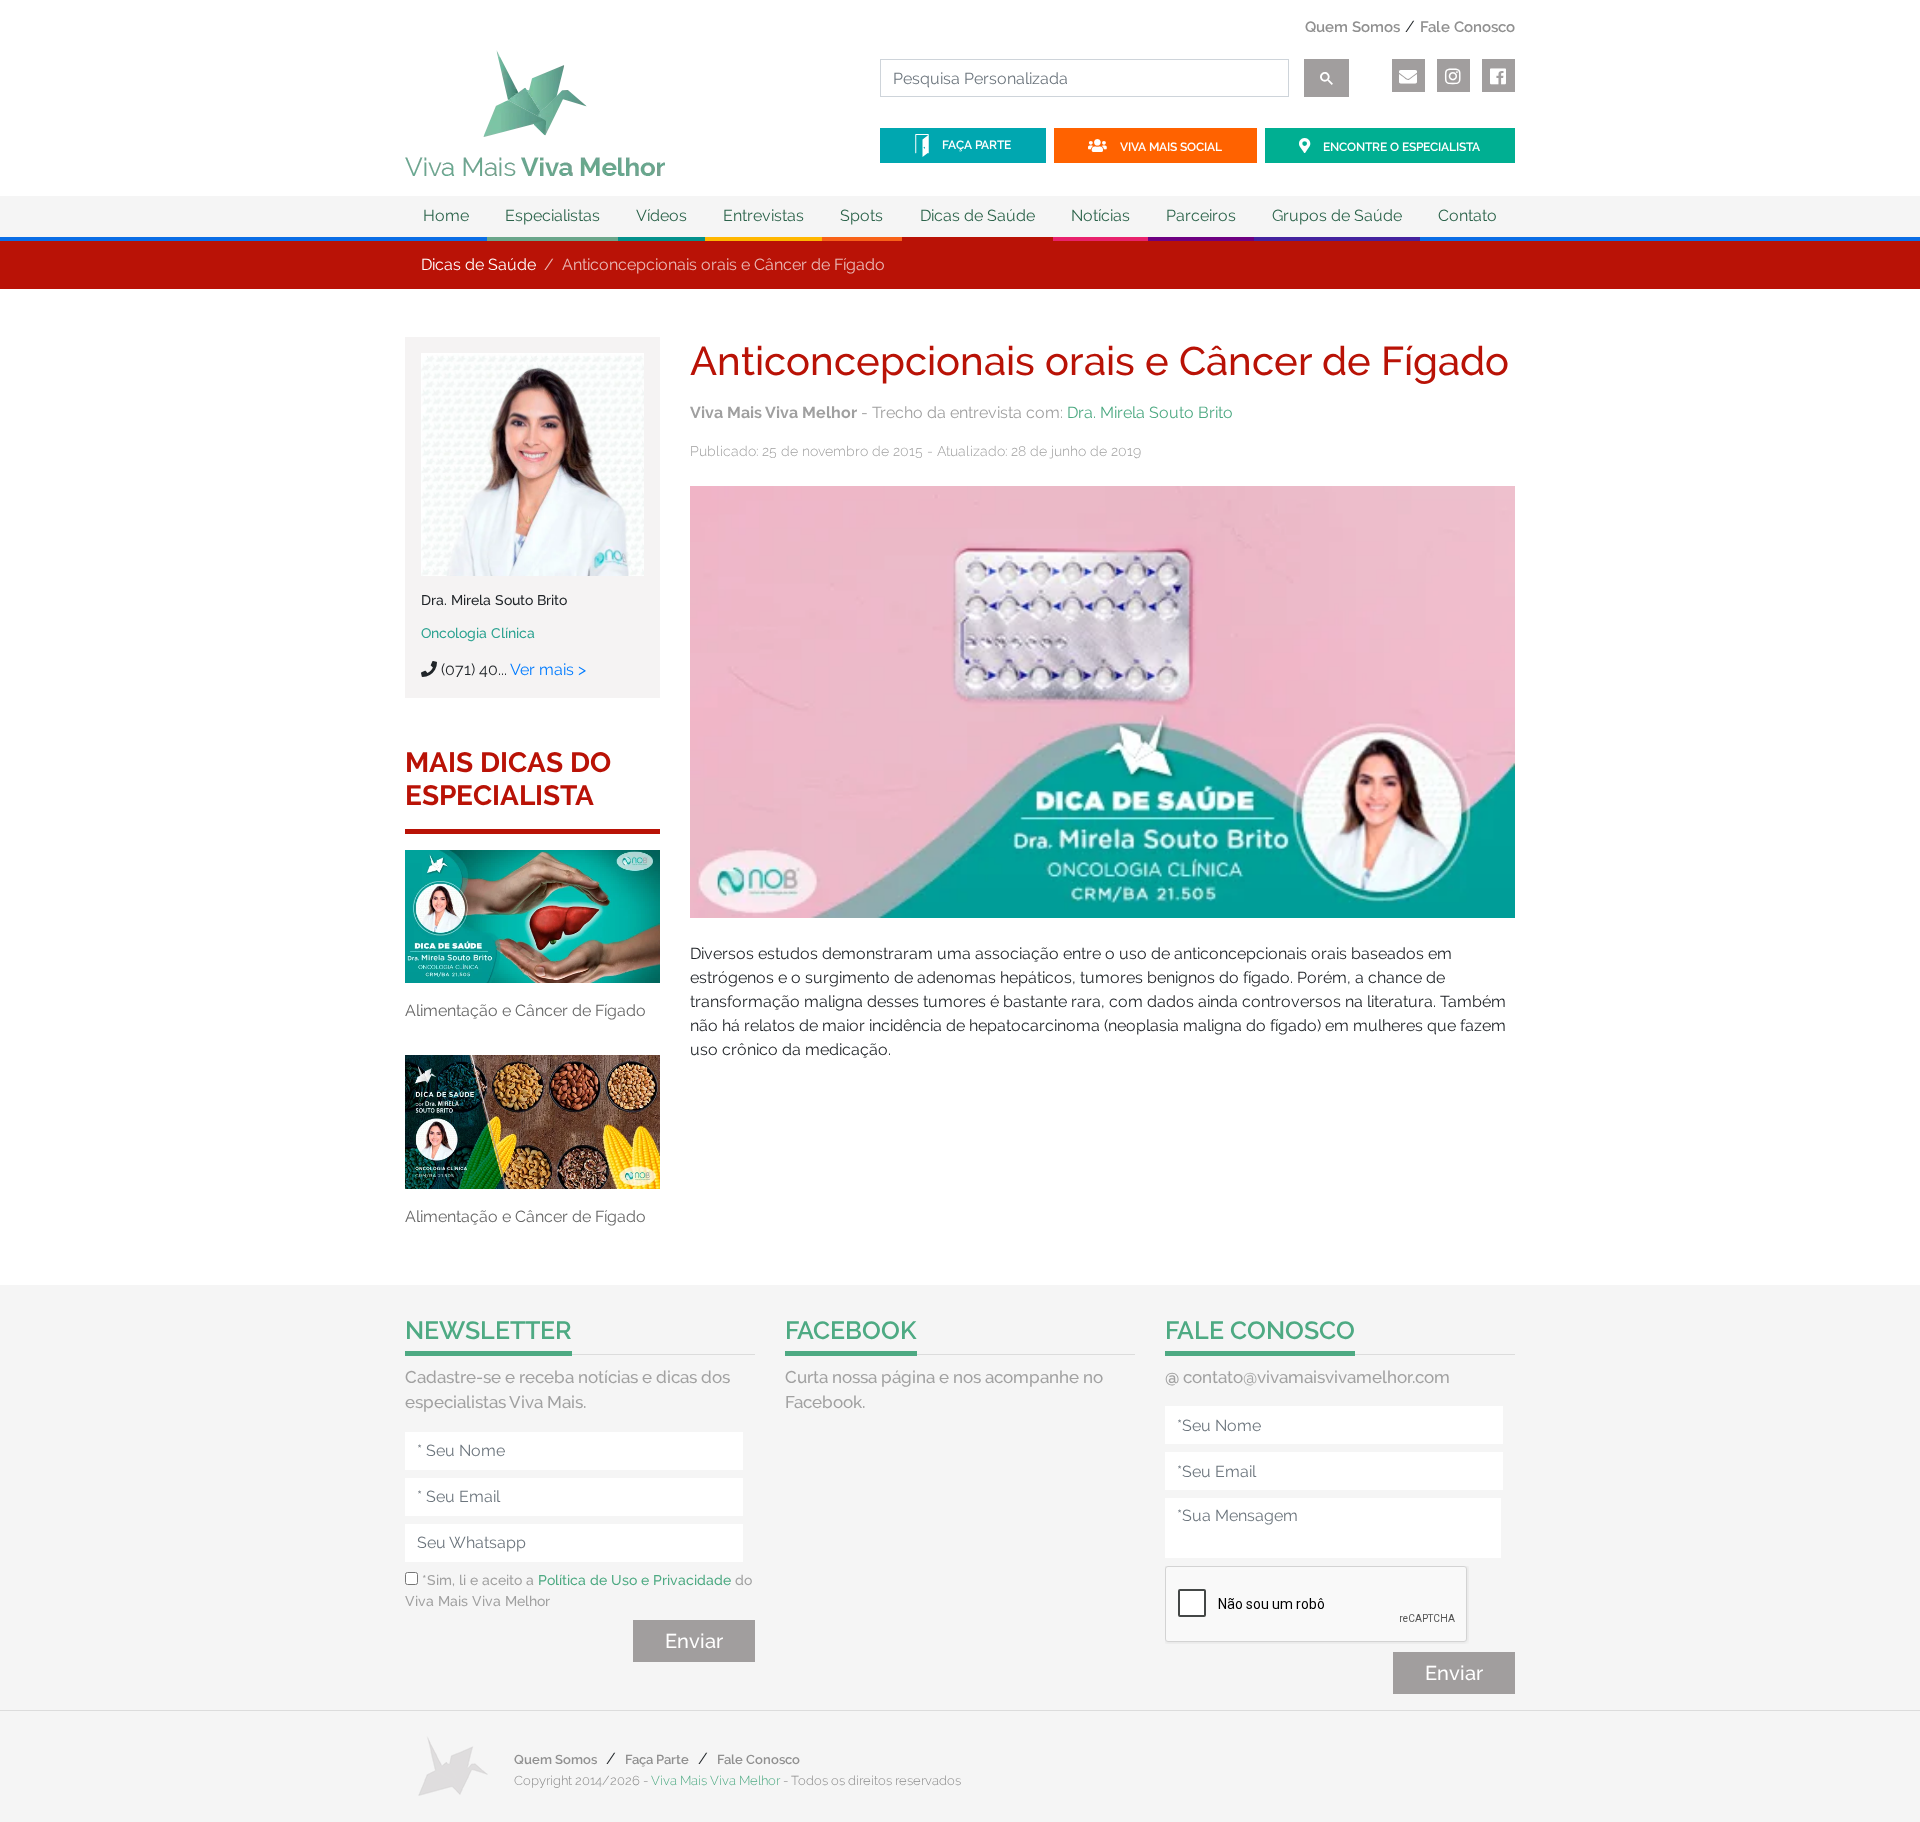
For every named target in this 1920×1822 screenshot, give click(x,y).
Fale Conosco (1467, 27)
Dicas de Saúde (478, 264)
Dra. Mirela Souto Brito (1150, 412)
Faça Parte (975, 145)
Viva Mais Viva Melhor (715, 1780)
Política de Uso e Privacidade (634, 1580)
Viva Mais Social (1169, 147)
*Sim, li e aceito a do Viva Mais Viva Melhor (578, 1590)
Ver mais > (548, 669)
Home (446, 215)
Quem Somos (1352, 27)
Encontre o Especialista (1400, 147)
